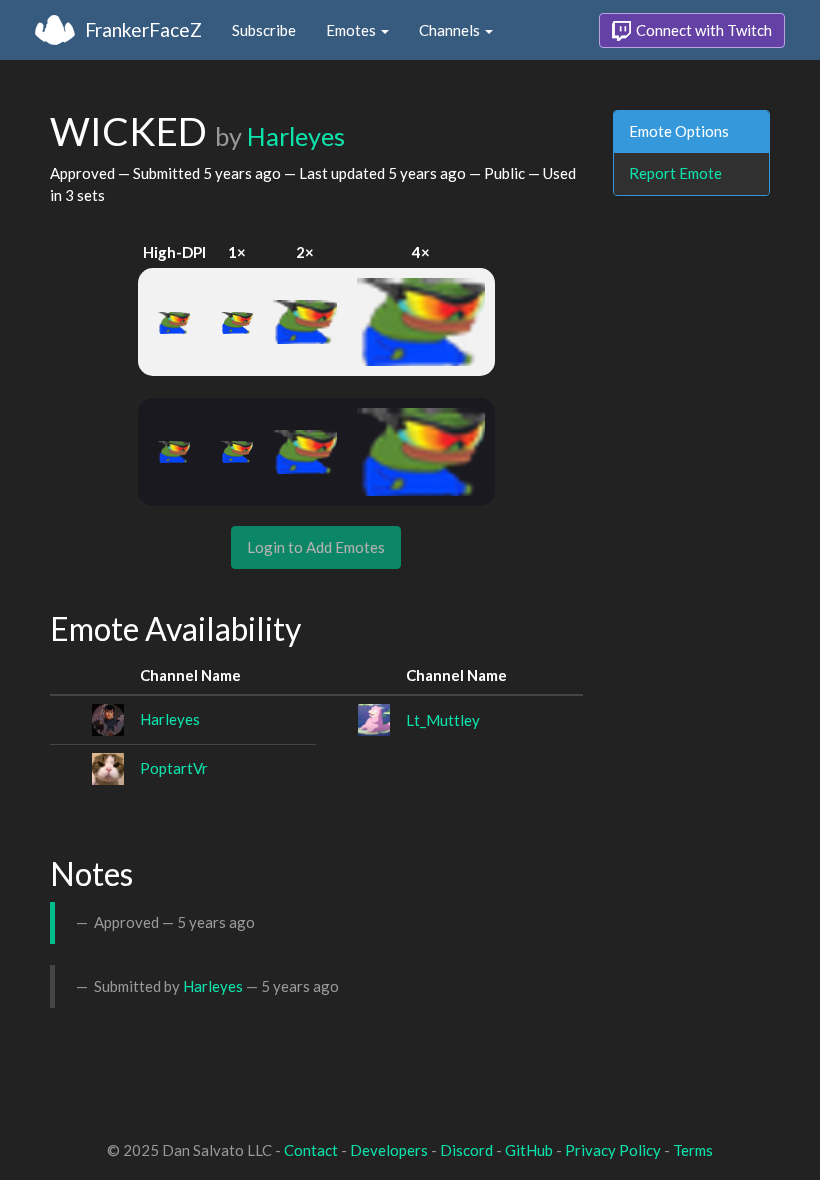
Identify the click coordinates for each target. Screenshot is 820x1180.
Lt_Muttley (443, 720)
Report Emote (675, 173)
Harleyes (296, 136)
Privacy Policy (613, 1150)
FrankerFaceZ (143, 29)
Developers (389, 1150)
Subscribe (264, 30)
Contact (311, 1150)
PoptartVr (174, 768)
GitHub (529, 1150)
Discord (466, 1150)
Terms (693, 1150)
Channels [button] (451, 30)
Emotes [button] (352, 30)
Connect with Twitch (702, 30)
